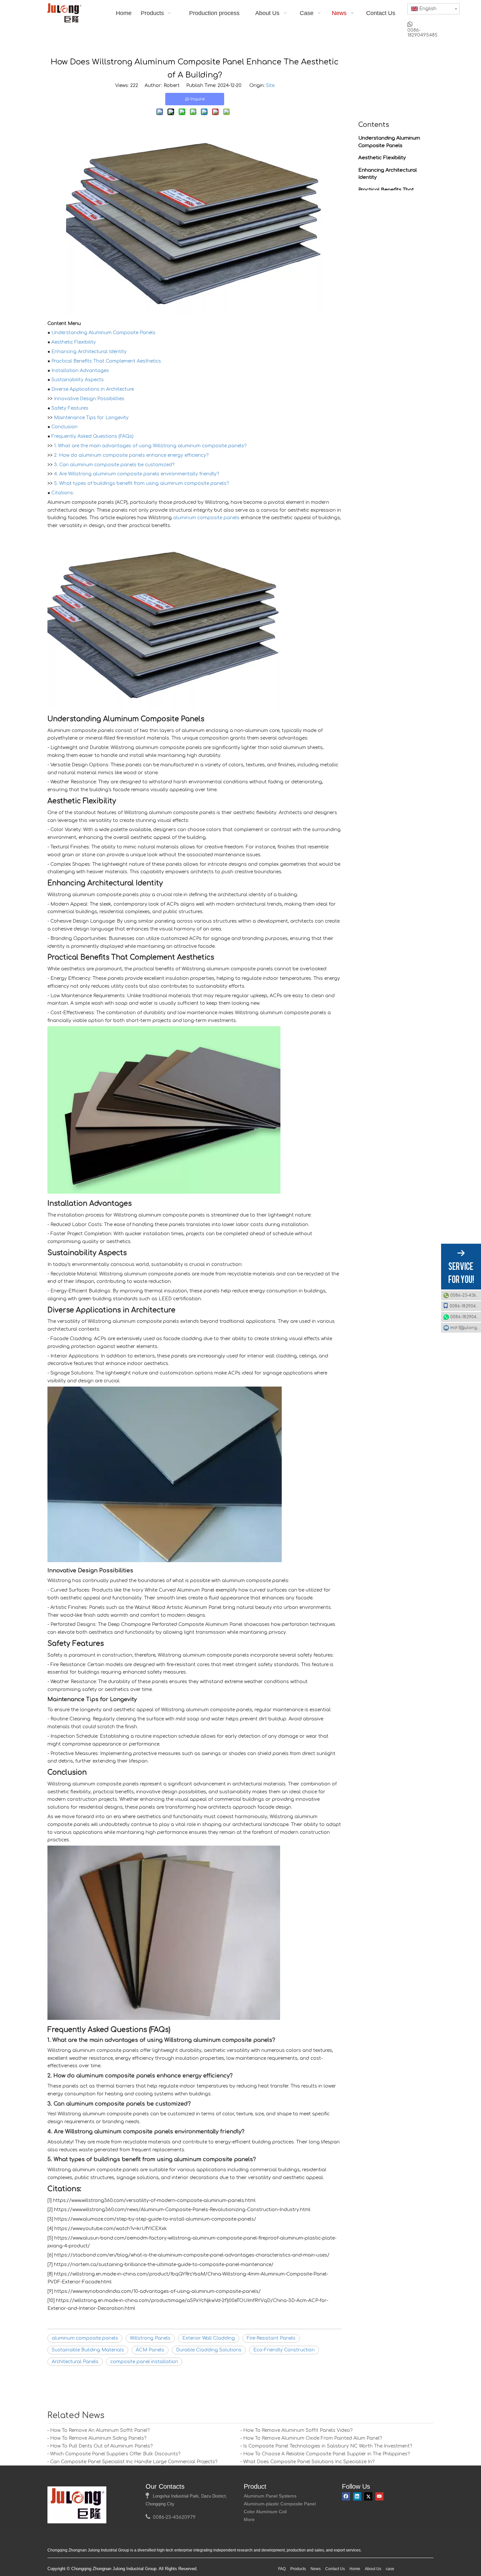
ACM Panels (150, 2350)
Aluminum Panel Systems (270, 2496)
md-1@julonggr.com (466, 1328)
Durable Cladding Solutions (209, 2350)
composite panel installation (144, 2362)
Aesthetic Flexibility (74, 342)
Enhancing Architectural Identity (89, 352)
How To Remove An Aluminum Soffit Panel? (100, 2430)
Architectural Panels (75, 2362)
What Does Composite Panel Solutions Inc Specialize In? (309, 2462)
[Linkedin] (357, 2496)
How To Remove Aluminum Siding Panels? (98, 2438)
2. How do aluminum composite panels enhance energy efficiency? (131, 455)
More (249, 2519)
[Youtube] (379, 2496)
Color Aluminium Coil (265, 2512)
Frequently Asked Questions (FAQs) (92, 436)
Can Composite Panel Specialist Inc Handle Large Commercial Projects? (134, 2462)
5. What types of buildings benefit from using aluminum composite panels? (141, 483)
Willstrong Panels (150, 2338)
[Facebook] (346, 2496)
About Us (373, 2569)
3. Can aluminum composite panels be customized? (114, 465)
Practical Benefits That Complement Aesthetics (106, 361)
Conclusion (64, 427)
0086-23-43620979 (466, 1295)
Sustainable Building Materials (88, 2350)
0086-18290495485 (465, 1306)
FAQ (282, 2569)
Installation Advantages (80, 371)
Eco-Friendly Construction (284, 2350)
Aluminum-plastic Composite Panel (280, 2504)
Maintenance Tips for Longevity (91, 418)
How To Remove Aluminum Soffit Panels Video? (298, 2430)
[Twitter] (368, 2496)
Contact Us (335, 2569)
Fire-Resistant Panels (271, 2338)
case (390, 2569)
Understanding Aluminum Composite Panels (103, 333)
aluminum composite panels (206, 518)
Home (355, 2569)
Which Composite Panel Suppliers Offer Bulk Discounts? (115, 2454)
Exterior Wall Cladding (209, 2338)
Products (298, 2569)
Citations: (63, 493)
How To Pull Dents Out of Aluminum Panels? (101, 2446)
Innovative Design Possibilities (89, 399)
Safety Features (70, 408)
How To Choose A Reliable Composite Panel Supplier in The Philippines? (326, 2454)
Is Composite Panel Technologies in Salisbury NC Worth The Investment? (328, 2446)
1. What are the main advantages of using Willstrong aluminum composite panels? (150, 446)
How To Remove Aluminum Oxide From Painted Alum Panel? (312, 2438)
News (316, 2569)
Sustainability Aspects (78, 380)
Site (270, 85)
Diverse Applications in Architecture (93, 389)
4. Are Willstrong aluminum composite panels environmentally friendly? (136, 474)
